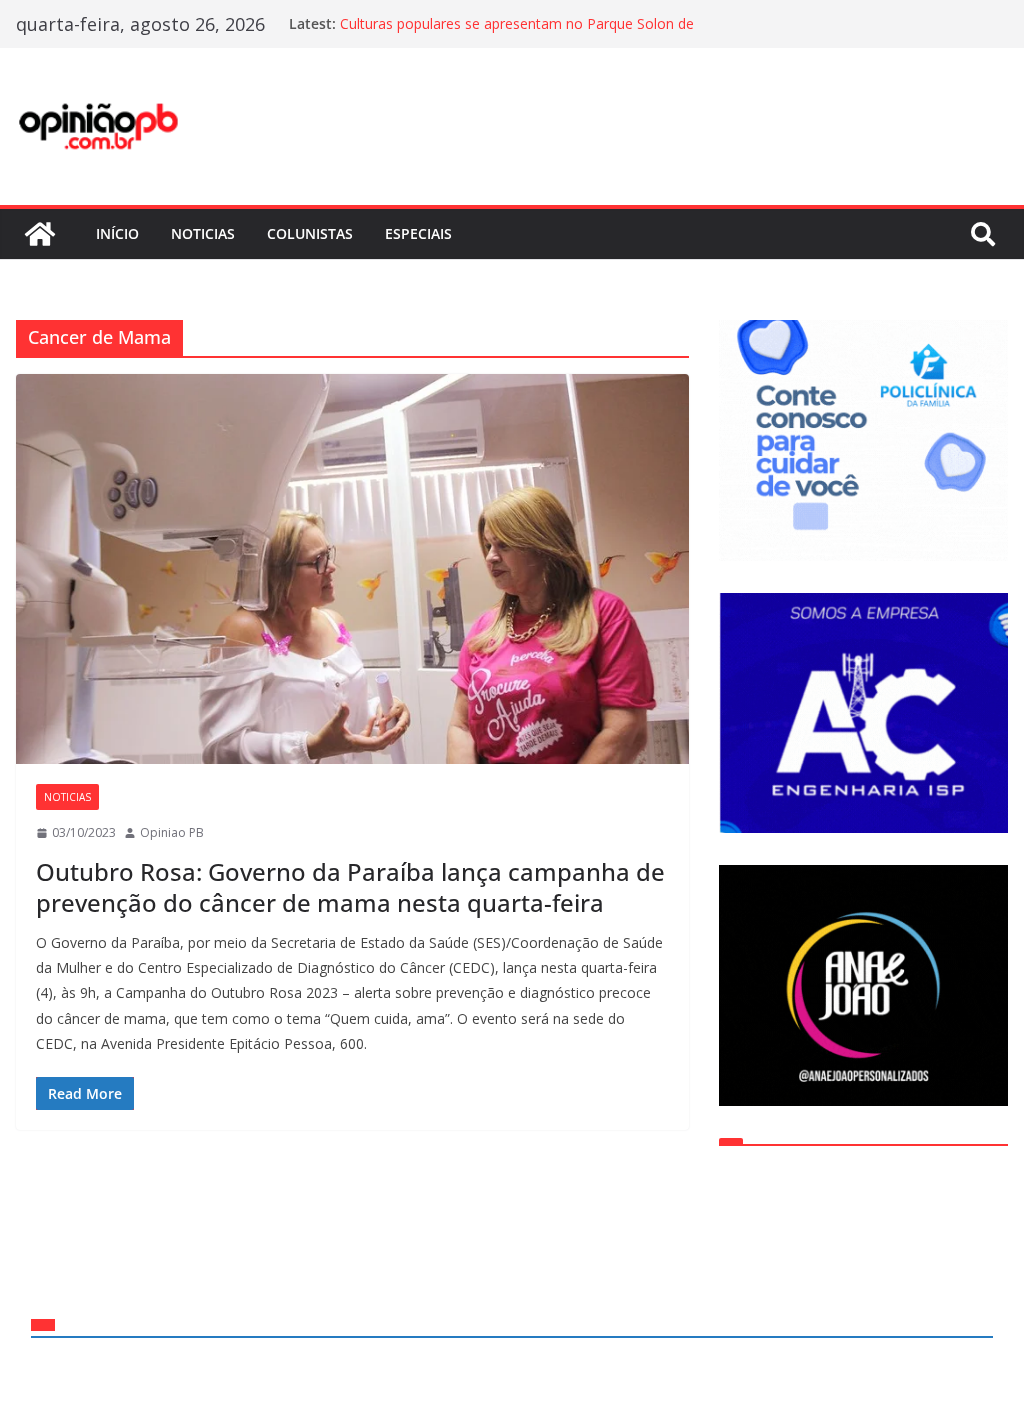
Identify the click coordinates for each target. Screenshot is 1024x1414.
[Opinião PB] (40, 234)
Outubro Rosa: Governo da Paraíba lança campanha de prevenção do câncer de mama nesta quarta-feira (350, 887)
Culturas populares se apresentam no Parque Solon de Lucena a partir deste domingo (517, 33)
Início (117, 233)
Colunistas (310, 233)
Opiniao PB (172, 832)
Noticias (203, 233)
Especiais (418, 233)
